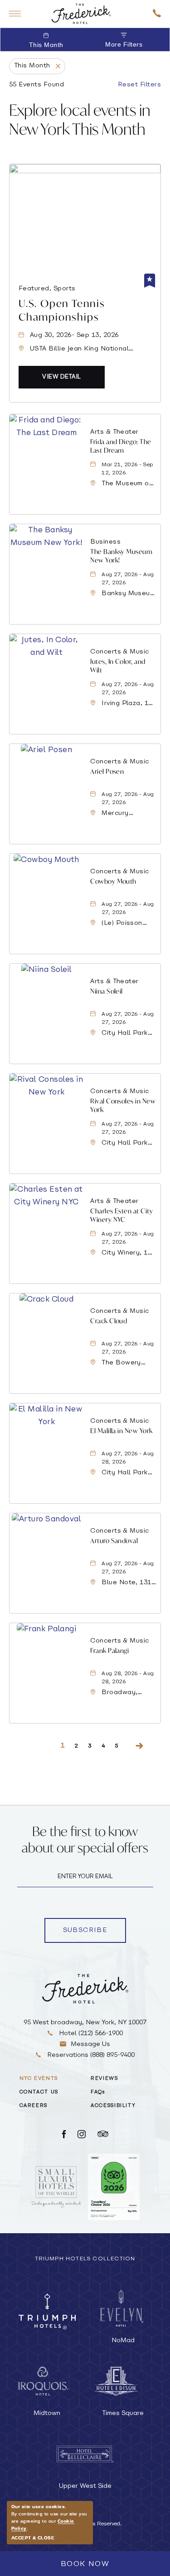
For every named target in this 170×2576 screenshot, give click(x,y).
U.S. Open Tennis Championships (62, 310)
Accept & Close (33, 2538)
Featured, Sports (47, 289)
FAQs (98, 2092)
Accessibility (113, 2106)
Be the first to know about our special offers (85, 1840)
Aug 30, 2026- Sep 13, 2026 (74, 335)
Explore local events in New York (80, 119)
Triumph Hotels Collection (85, 2259)
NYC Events (39, 2079)
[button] (62, 377)
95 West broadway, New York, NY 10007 (85, 2023)
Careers (34, 2106)
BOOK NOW (85, 2564)
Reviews (104, 2079)
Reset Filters (139, 85)
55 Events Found (36, 85)
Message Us (90, 2044)
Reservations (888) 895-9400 (90, 2055)
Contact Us (39, 2092)
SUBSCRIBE (95, 1932)
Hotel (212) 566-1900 (90, 2034)
